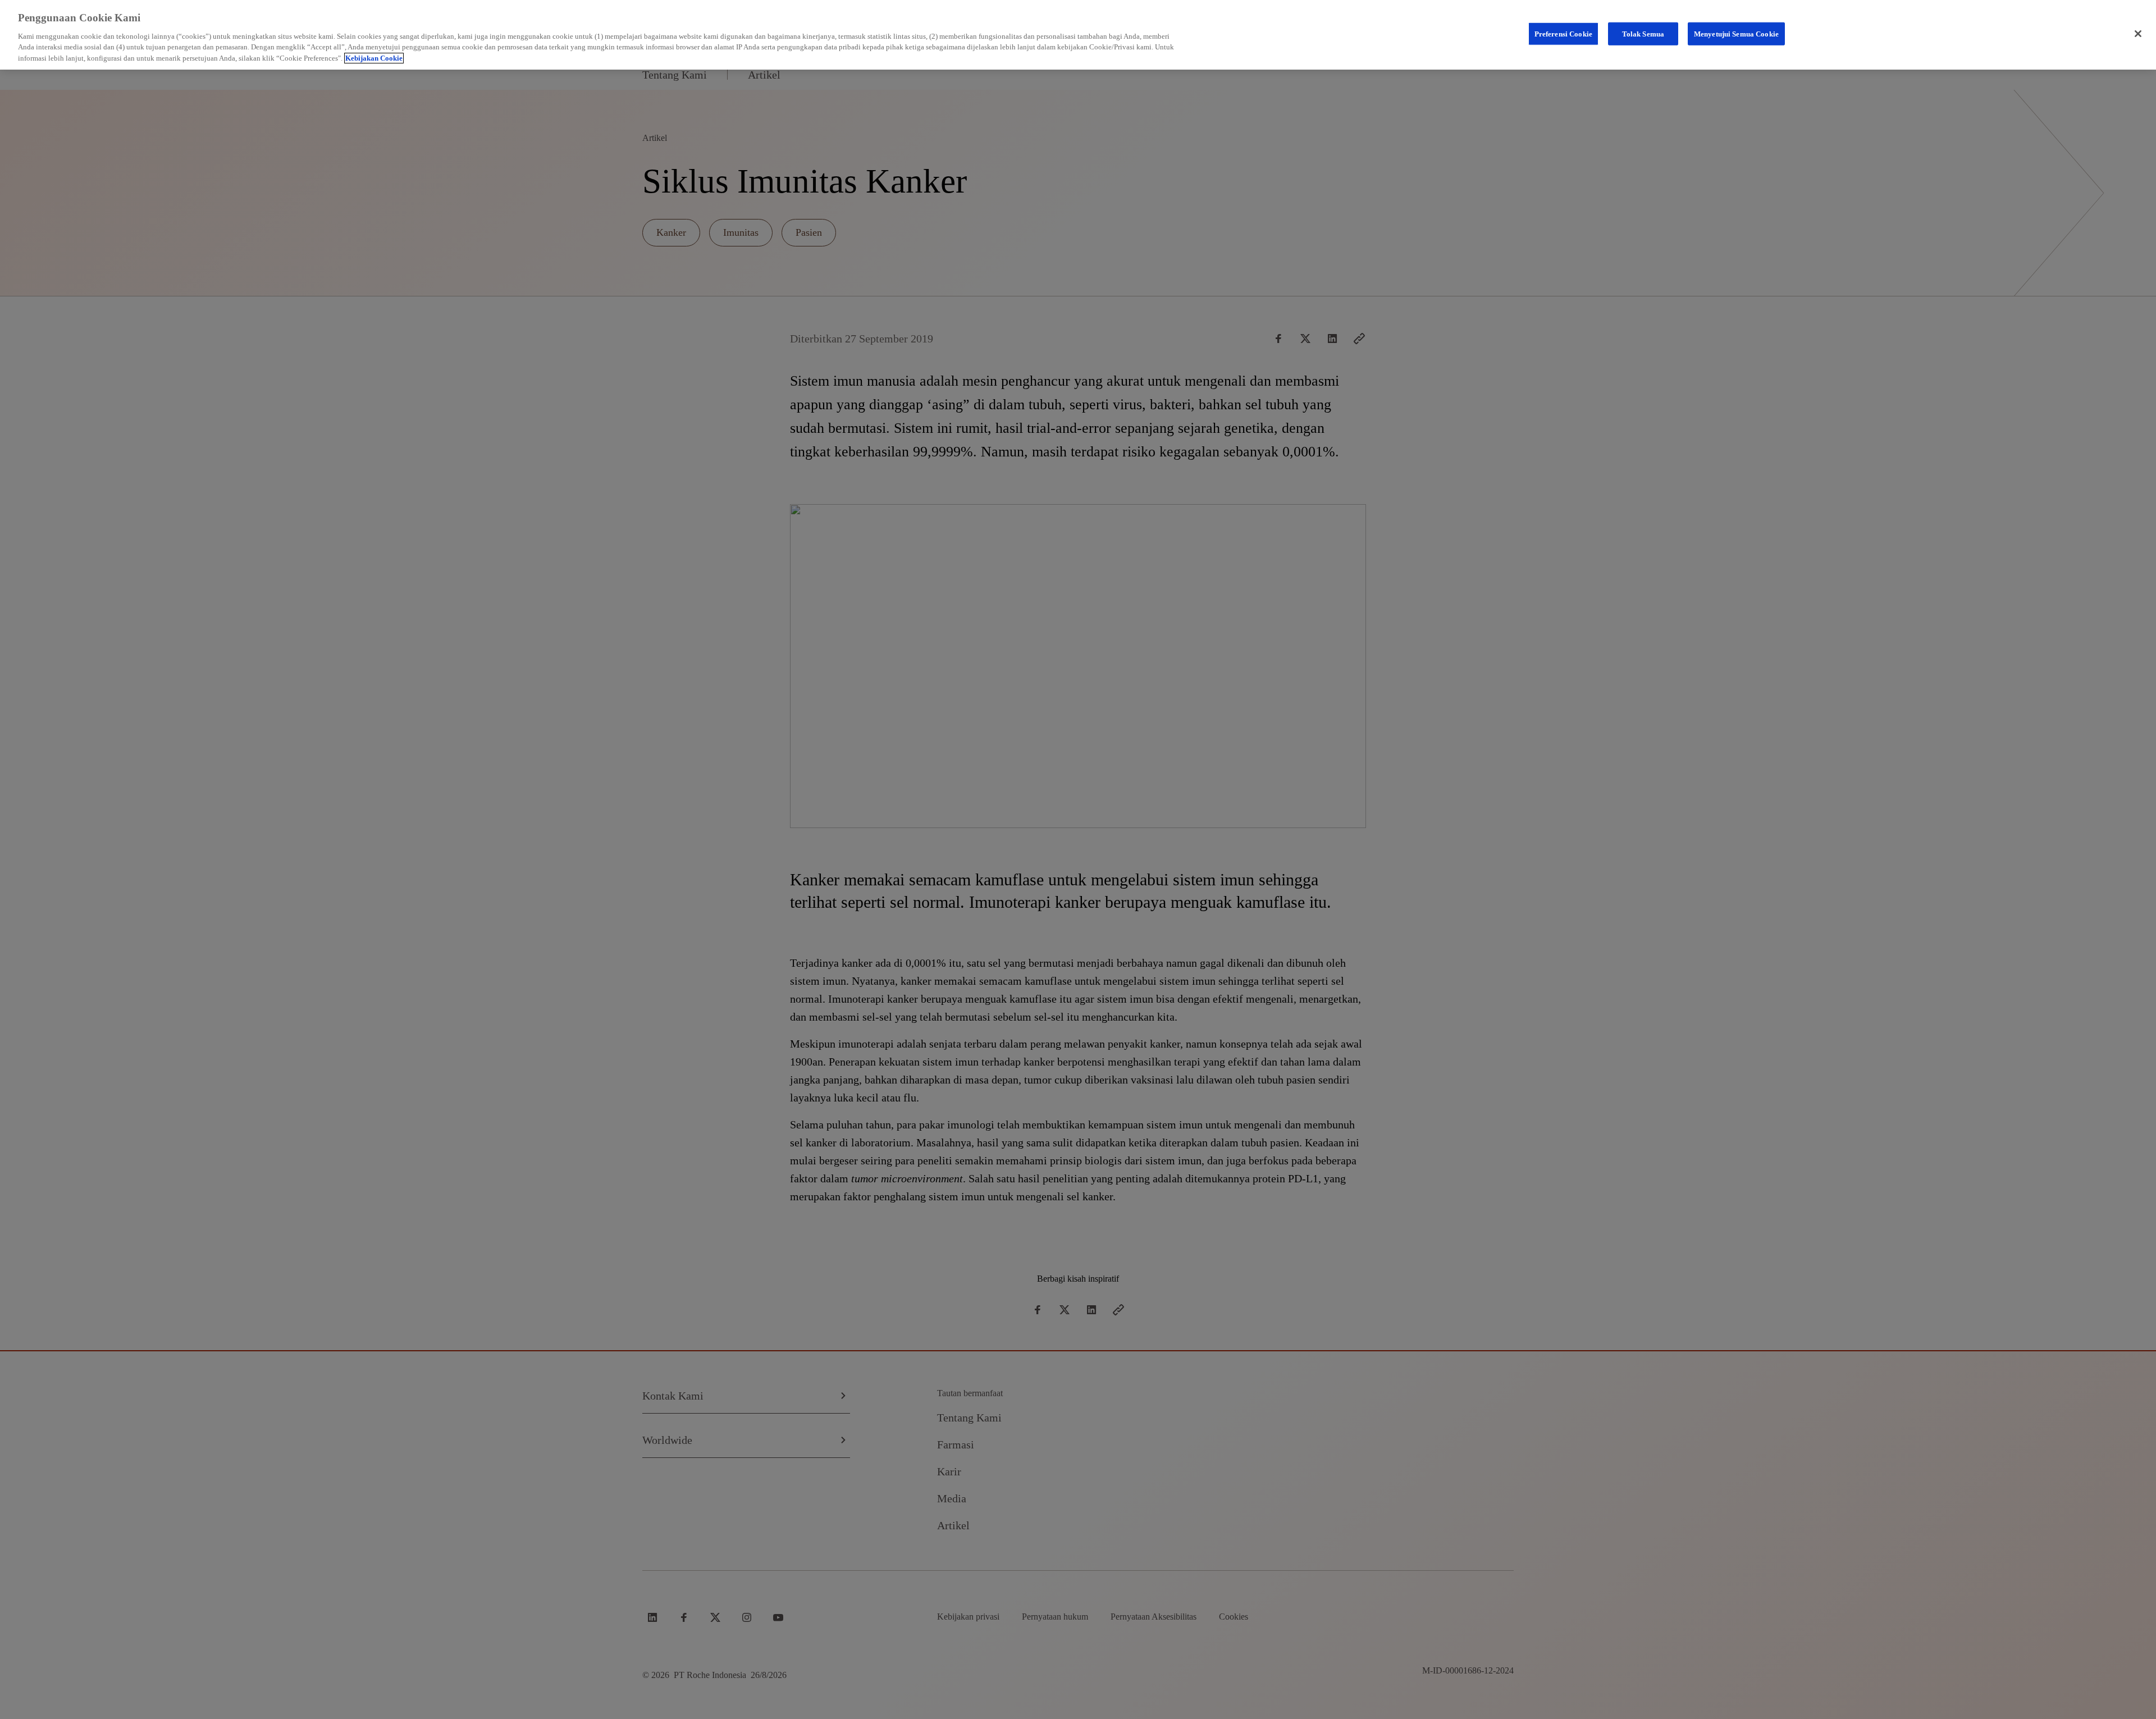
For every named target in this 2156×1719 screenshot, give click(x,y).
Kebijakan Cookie (374, 58)
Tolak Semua (1643, 33)
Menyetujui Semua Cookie (1736, 33)
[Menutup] (2138, 34)
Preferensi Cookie (1563, 33)
